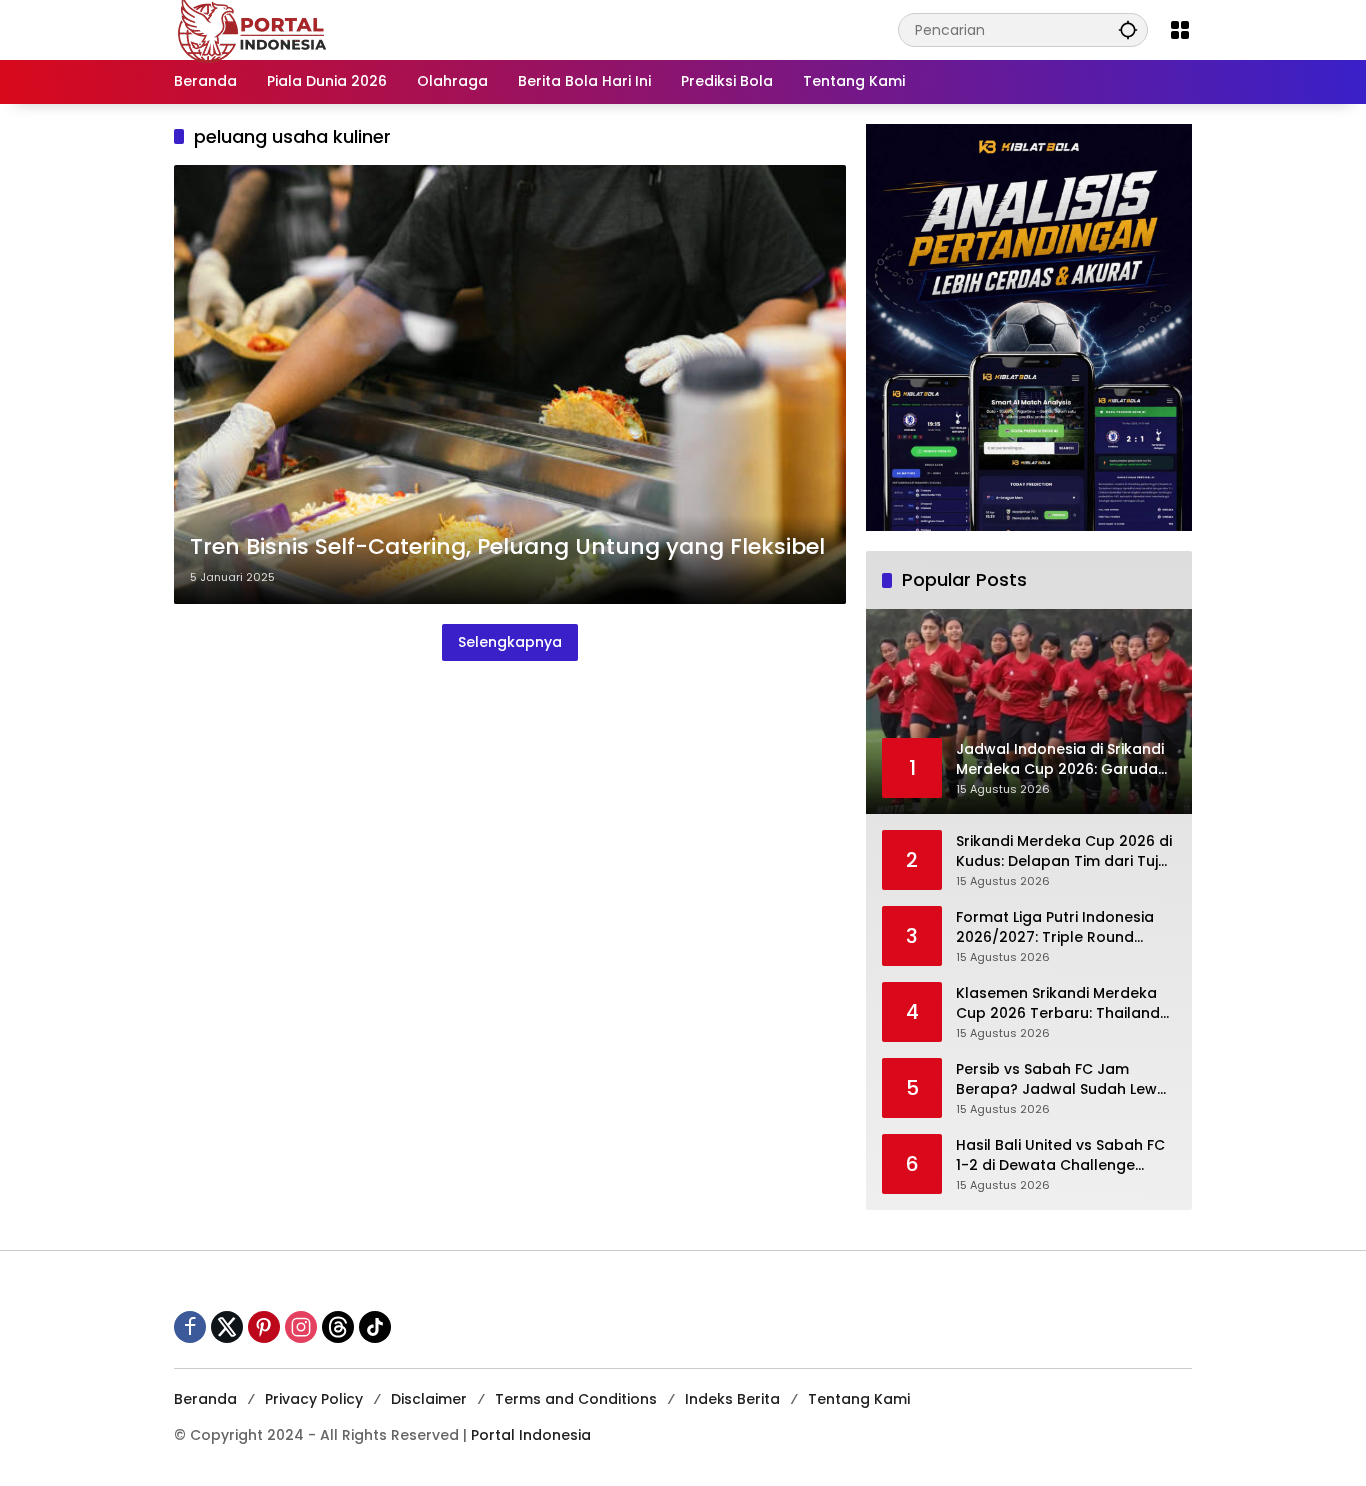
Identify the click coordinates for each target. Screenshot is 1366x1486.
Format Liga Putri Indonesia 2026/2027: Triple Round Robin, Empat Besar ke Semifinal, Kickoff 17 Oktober (1059, 927)
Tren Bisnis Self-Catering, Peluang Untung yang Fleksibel (507, 547)
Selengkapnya (510, 642)
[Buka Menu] (1180, 30)
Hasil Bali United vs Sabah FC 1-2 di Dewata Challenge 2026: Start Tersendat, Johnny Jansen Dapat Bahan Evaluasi (1065, 1155)
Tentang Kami (859, 1399)
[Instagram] (301, 1327)
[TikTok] (375, 1327)
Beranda (205, 1399)
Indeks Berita (732, 1399)
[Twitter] (227, 1327)
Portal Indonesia (531, 1435)
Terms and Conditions (576, 1399)
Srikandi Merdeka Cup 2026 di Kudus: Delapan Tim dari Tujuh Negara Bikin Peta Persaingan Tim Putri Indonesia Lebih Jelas (1066, 851)
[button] (1128, 29)
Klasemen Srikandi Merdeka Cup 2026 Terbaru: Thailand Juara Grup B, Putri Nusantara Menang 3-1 (1065, 1003)
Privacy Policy (314, 1399)
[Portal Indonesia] (253, 29)
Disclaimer (429, 1399)
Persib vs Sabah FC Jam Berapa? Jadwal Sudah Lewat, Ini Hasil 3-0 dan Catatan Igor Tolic (1066, 1079)
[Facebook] (190, 1327)
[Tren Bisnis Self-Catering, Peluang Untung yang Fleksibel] (510, 384)
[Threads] (338, 1327)
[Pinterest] (264, 1327)
